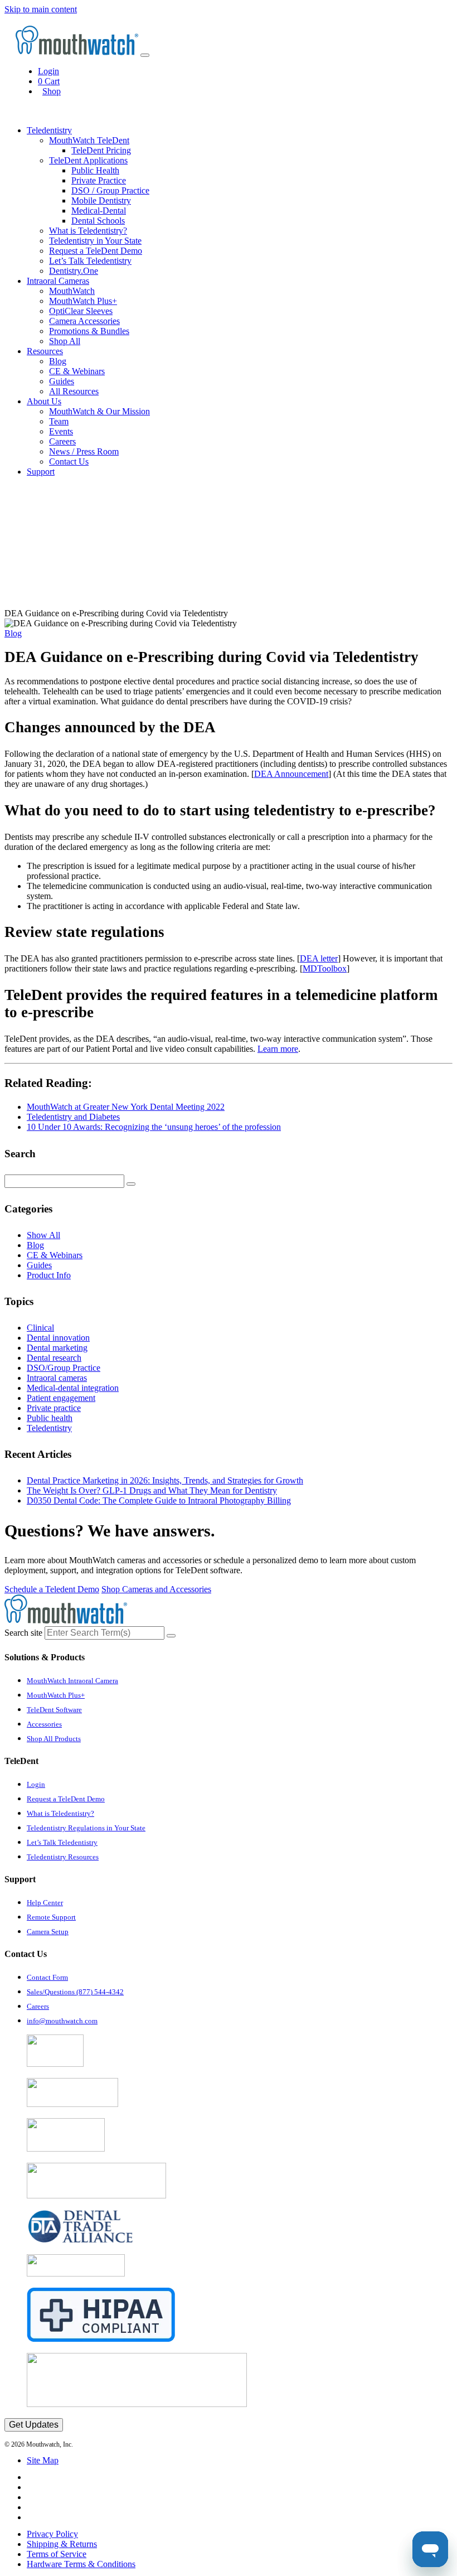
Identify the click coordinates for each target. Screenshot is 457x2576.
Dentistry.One (74, 271)
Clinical (40, 1328)
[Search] (131, 1184)
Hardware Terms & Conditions (81, 2564)
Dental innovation (58, 1338)
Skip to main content (41, 9)
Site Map (43, 2460)
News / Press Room (84, 451)
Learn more (278, 1049)
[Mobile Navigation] (145, 55)
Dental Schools (98, 221)
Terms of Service (57, 2554)
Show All (43, 1235)
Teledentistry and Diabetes (73, 1117)
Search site (23, 1633)
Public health (50, 1418)
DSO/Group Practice (64, 1368)
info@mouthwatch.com (62, 2021)
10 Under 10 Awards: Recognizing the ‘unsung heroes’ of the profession (154, 1127)
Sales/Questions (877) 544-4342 (75, 1992)
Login (48, 71)
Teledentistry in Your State (95, 241)
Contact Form (47, 1977)
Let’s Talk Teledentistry (90, 261)
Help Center (45, 1903)
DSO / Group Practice (110, 190)
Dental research (54, 1358)
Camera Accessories (84, 321)
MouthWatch (72, 291)
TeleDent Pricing (101, 150)
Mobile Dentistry (101, 200)
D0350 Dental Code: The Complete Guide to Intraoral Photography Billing (159, 1500)
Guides (62, 381)
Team (59, 421)
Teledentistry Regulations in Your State (86, 1828)
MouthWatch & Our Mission (99, 411)
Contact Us (69, 461)
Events (61, 431)
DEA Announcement (291, 774)
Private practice (54, 1408)
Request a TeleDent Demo (96, 251)
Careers (62, 441)
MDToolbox (325, 968)
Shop (52, 91)
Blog (58, 361)
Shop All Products (54, 1739)
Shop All (65, 341)
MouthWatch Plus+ (83, 301)
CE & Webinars (77, 371)
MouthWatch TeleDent (89, 140)
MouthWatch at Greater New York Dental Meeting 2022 (126, 1107)
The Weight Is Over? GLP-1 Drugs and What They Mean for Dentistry (152, 1490)
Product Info (49, 1275)
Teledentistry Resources (63, 1857)
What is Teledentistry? (88, 231)
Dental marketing (57, 1348)
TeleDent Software (54, 1710)
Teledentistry (49, 1428)
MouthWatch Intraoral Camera (72, 1681)
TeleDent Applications (88, 160)
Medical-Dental (99, 211)
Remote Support (51, 1917)
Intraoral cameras (57, 1378)
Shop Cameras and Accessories (156, 1589)
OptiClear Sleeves (81, 311)
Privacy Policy (52, 2534)
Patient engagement (61, 1398)
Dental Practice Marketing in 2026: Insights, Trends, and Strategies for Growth (165, 1480)
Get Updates (34, 2425)
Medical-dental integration (73, 1388)
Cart (49, 81)
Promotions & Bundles (89, 331)
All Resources (74, 391)
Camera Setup (48, 1932)
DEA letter (319, 958)
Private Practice (99, 180)
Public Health (95, 170)
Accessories (44, 1724)
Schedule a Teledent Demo (52, 1589)
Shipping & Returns (62, 2544)
